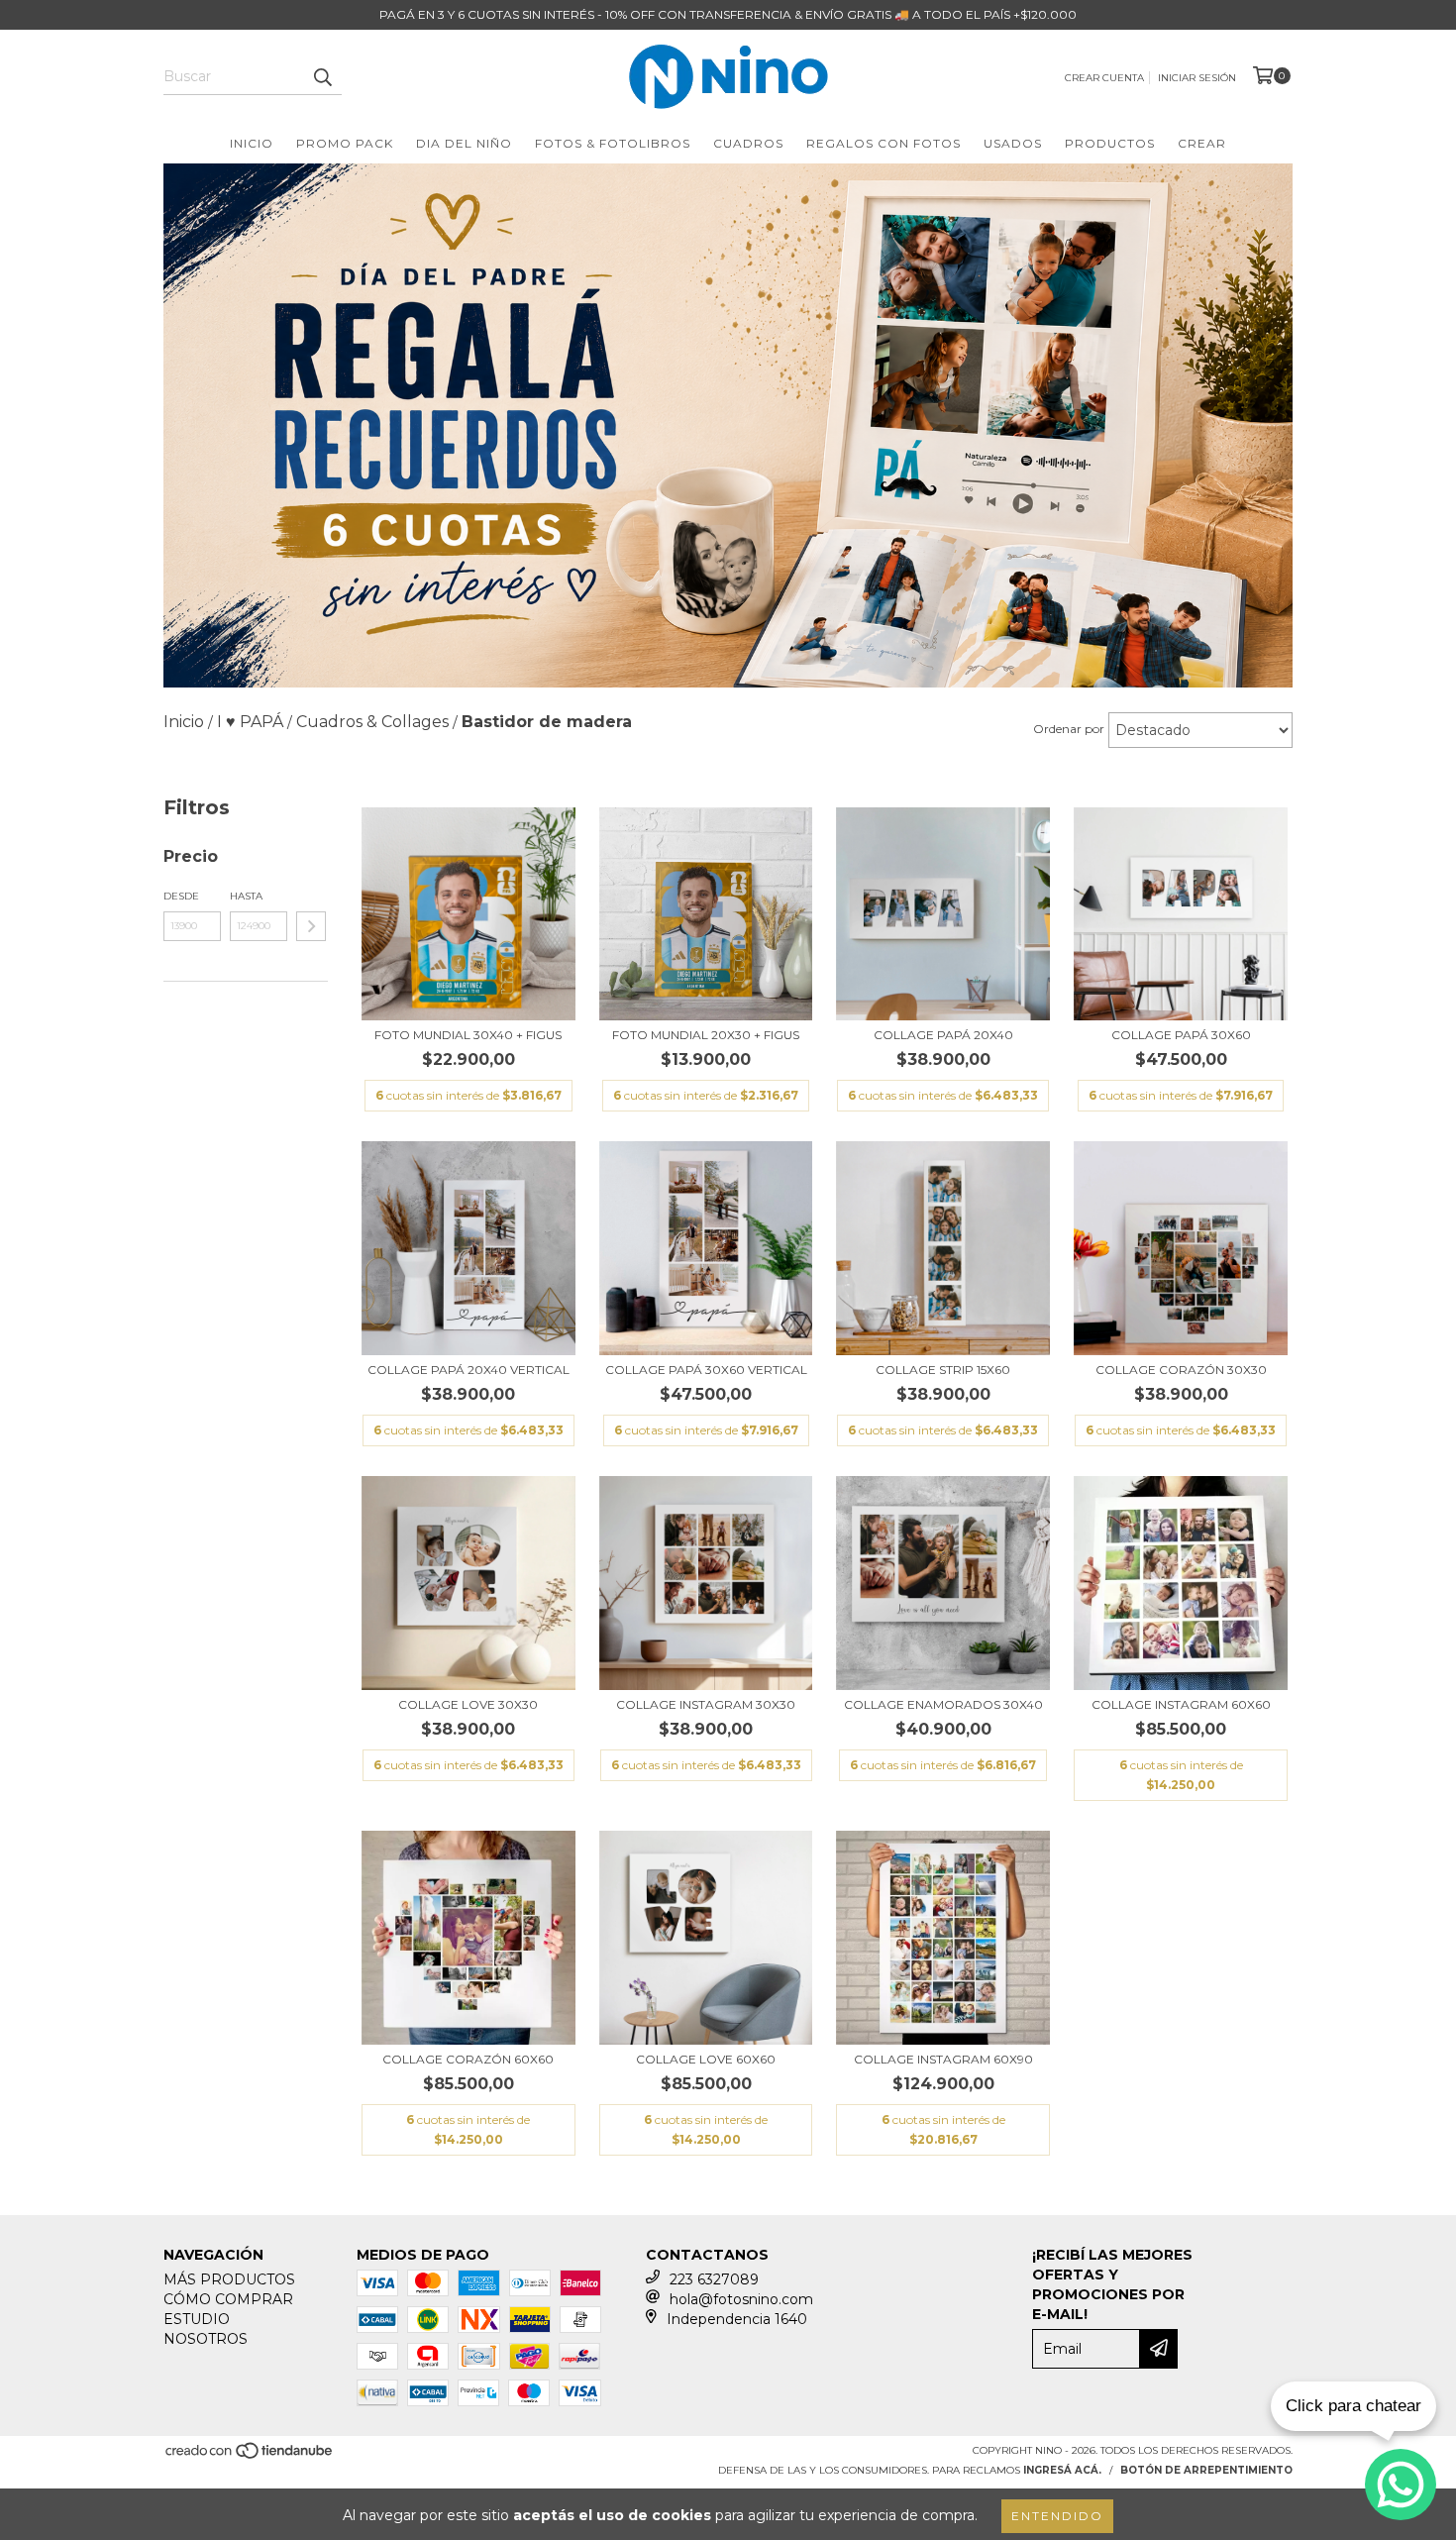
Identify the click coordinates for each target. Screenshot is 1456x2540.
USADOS (1013, 143)
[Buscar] (322, 77)
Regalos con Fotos (884, 143)
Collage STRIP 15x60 (943, 1370)
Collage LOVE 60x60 (706, 2059)
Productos (1110, 143)
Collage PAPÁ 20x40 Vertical (468, 1370)
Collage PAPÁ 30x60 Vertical (706, 1370)
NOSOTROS (206, 2339)
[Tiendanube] (250, 2456)
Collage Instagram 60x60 (1181, 1704)
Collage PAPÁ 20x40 (943, 1035)
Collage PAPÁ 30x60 (1181, 1035)
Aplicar (311, 926)
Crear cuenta (1104, 78)
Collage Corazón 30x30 (1181, 1370)
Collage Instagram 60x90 (943, 2059)
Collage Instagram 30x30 (706, 1704)
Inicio (252, 143)
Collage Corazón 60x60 (468, 2059)
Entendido (1057, 2516)
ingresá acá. (1062, 2470)
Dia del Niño (464, 143)
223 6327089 (714, 2279)
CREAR (1202, 143)
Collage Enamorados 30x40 (943, 1704)
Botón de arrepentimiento (1206, 2470)
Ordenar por (1069, 729)
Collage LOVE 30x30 (468, 1704)
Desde (181, 896)
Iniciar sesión (1197, 78)
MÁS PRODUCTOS (229, 2279)
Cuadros (748, 143)
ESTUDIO (197, 2319)
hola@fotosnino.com (741, 2299)
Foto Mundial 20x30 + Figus (706, 1035)
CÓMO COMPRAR (228, 2299)
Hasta (246, 896)
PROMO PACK (345, 143)
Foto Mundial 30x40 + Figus (468, 1035)
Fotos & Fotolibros (613, 143)
